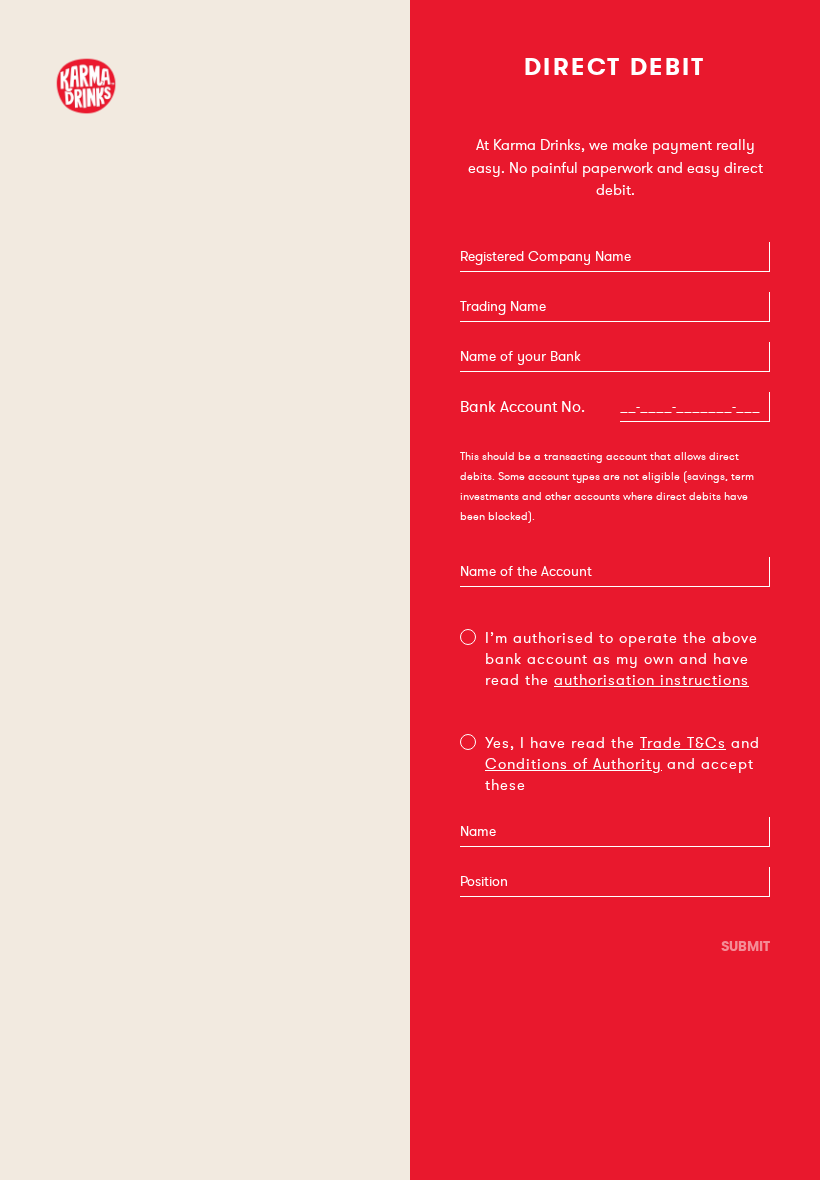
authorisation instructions (651, 680)
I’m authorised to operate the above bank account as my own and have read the (621, 659)
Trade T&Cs (683, 743)
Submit (745, 946)
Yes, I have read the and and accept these (622, 764)
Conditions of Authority (573, 764)
